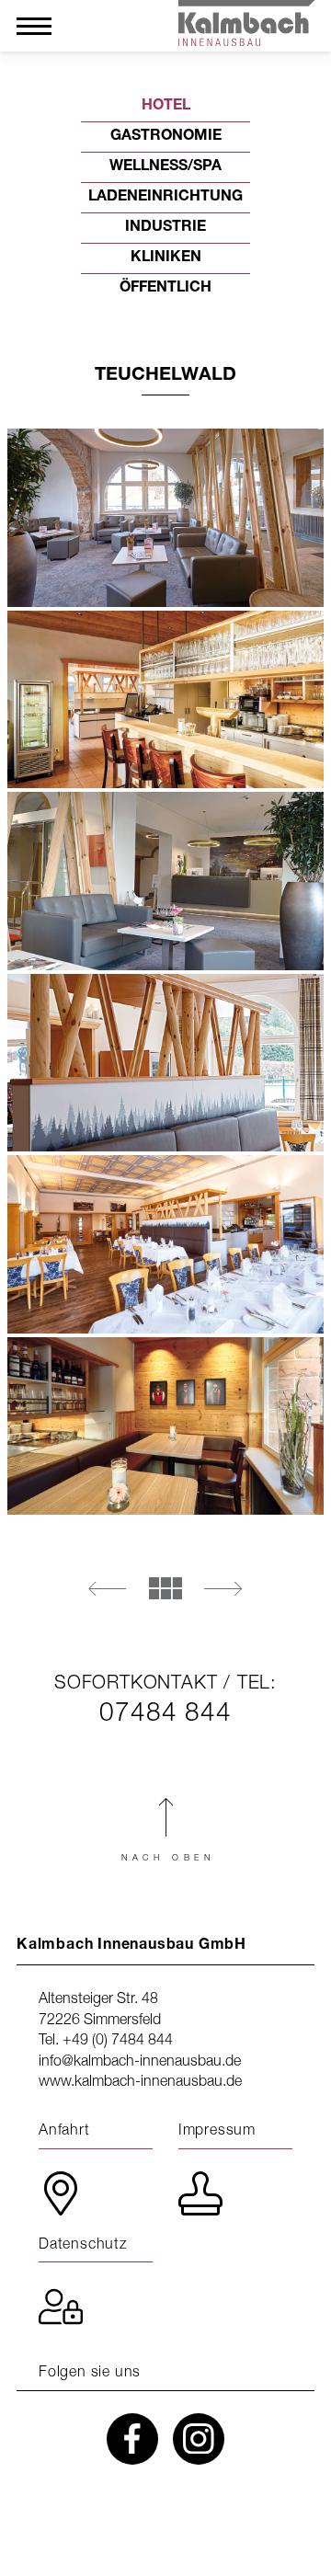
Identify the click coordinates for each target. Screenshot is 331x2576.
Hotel (166, 107)
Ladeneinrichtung (165, 198)
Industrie (165, 228)
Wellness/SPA (165, 167)
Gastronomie (166, 137)
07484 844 (165, 1712)
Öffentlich (165, 289)
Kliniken (166, 258)
